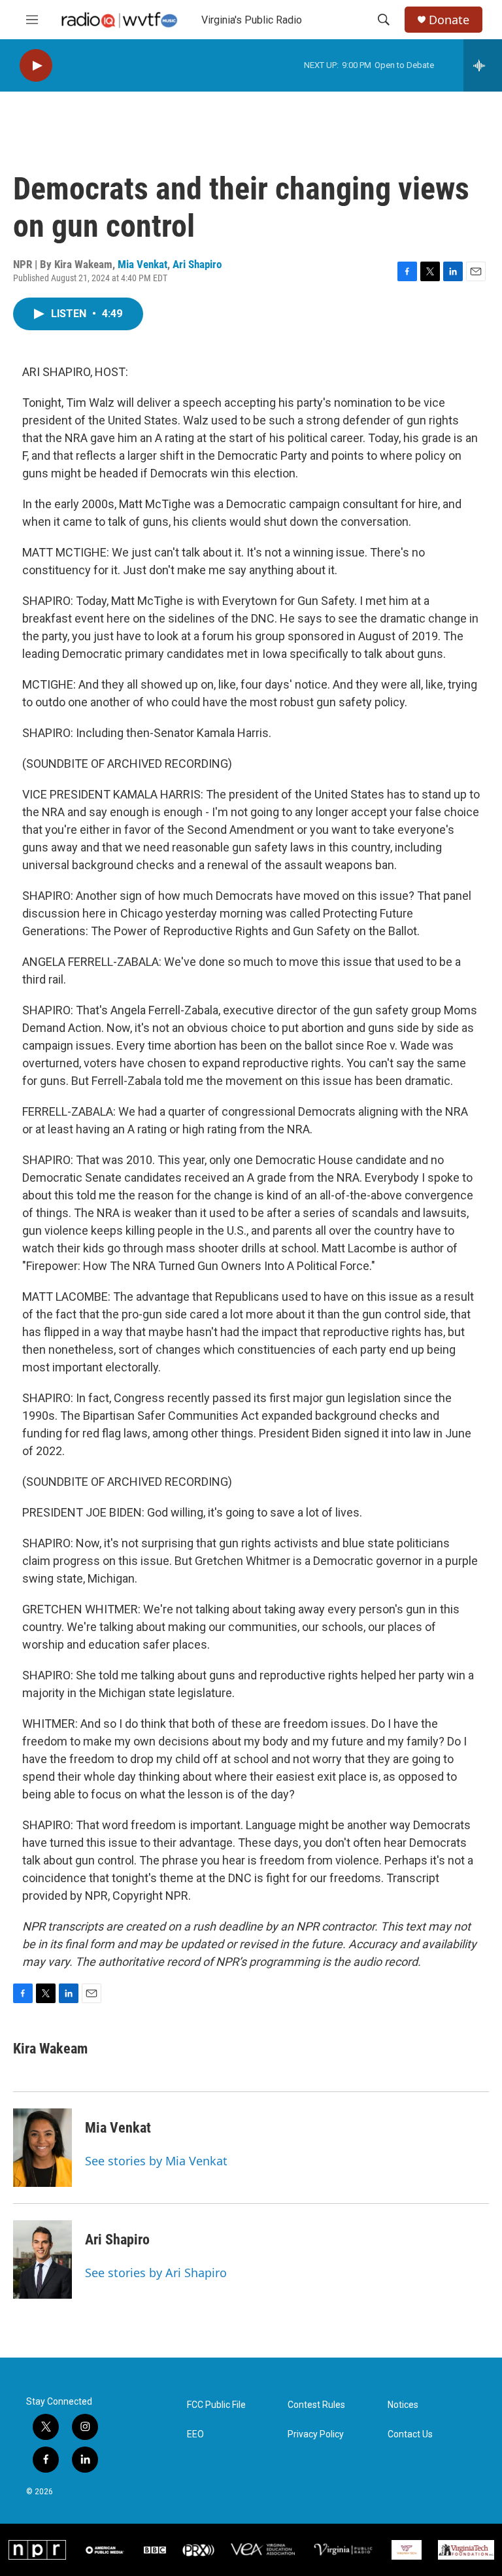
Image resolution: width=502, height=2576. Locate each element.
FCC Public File (216, 2405)
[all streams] (483, 65)
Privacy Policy (316, 2434)
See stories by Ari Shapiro (156, 2273)
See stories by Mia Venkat (156, 2161)
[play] (36, 66)
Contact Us (410, 2434)
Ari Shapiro (197, 264)
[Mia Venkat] (42, 2148)
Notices (403, 2405)
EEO (195, 2434)
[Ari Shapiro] (42, 2259)
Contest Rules (316, 2405)
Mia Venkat (142, 264)
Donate (449, 20)
